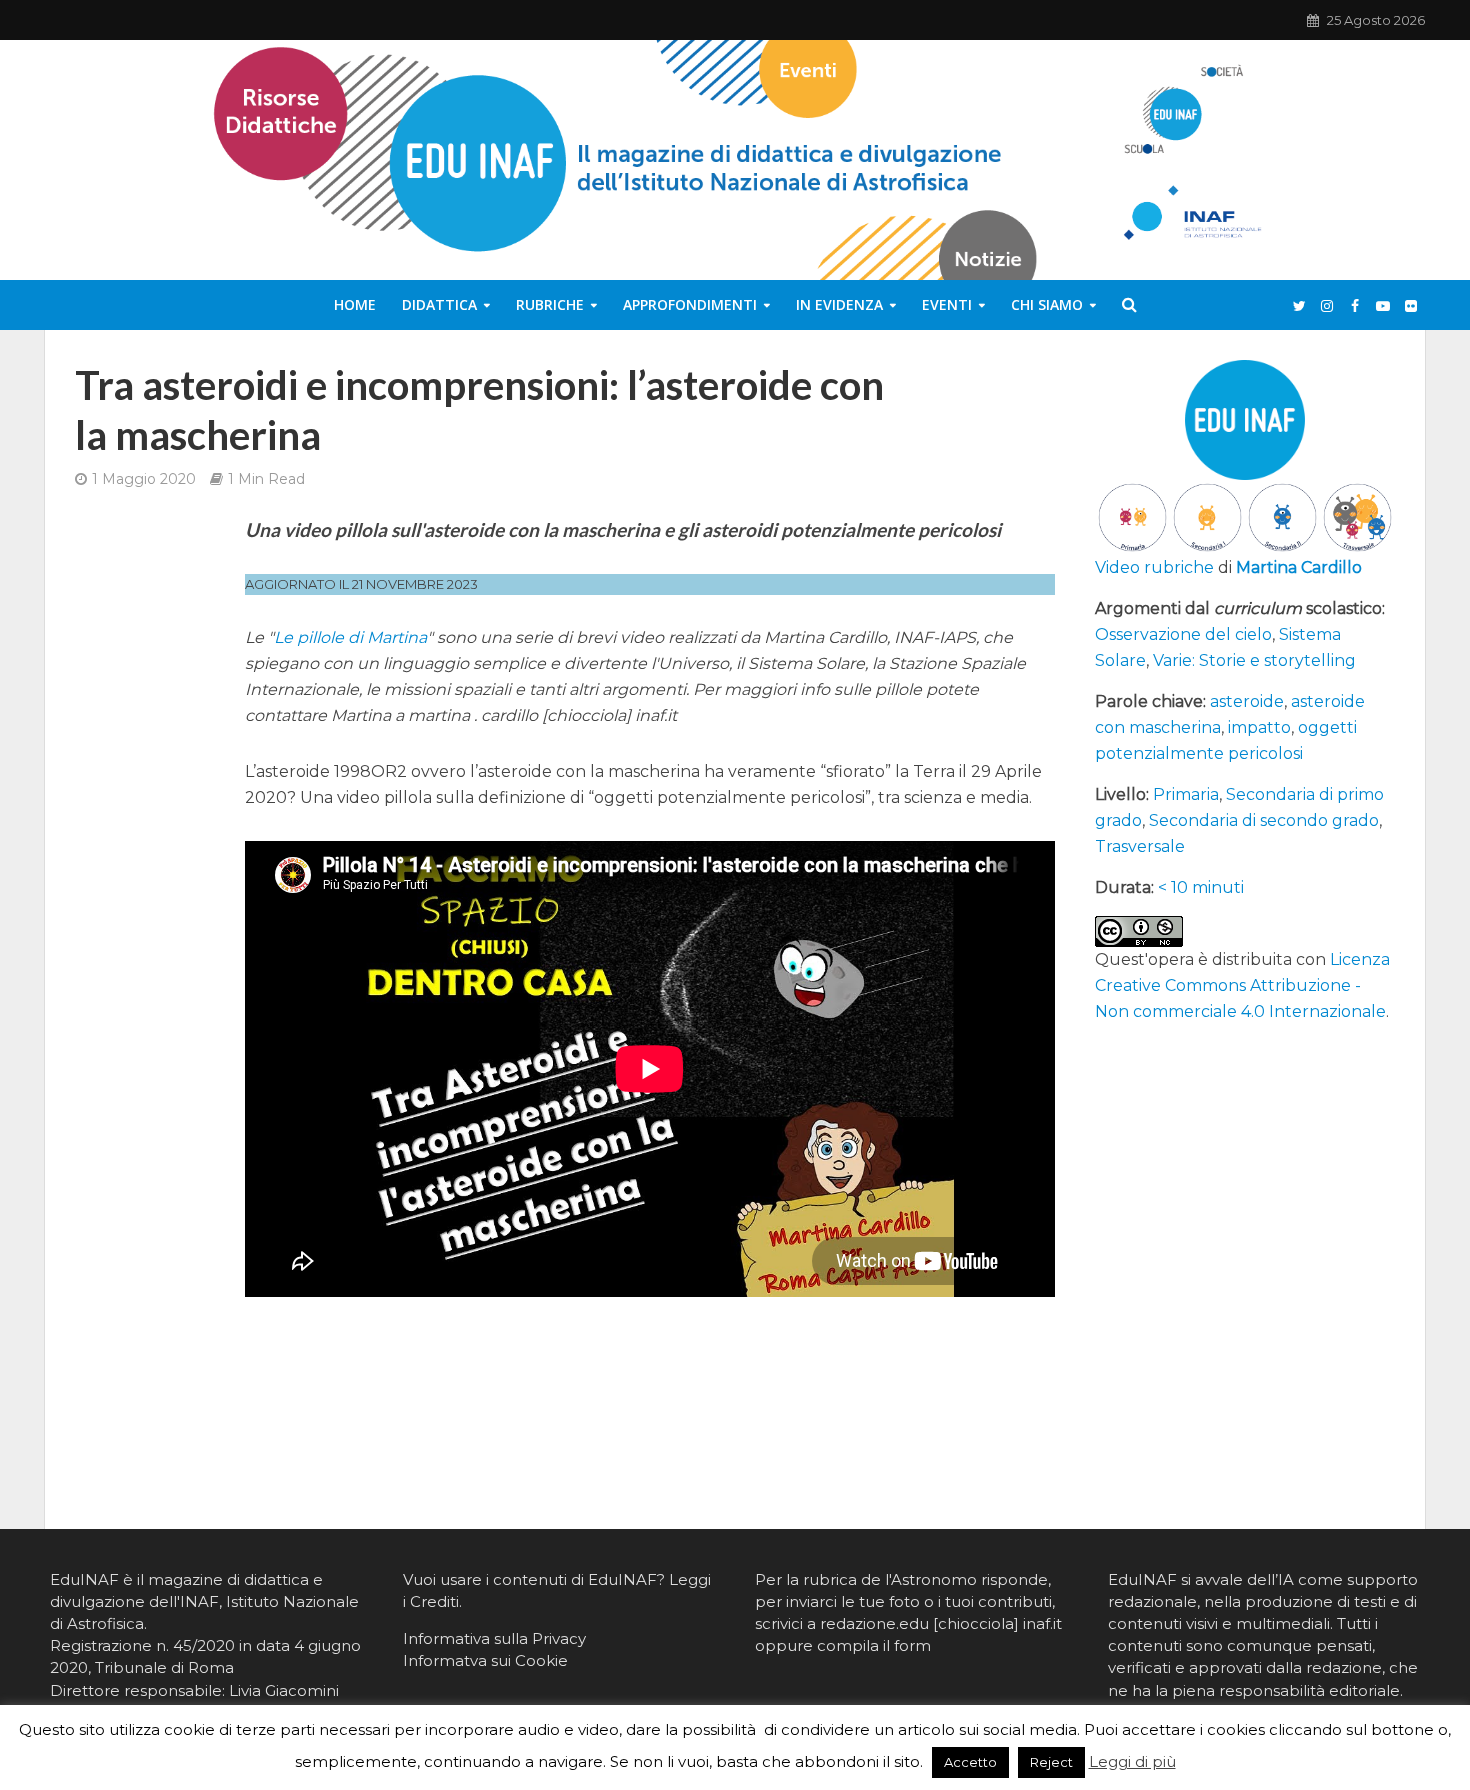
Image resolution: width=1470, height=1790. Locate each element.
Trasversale (1140, 846)
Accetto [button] (970, 1762)
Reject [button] (1051, 1762)
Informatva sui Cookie (485, 1660)
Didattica (439, 304)
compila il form (874, 1645)
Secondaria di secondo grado (1264, 820)
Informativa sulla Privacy (494, 1638)
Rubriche (550, 304)
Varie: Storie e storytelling (1254, 660)
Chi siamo (1047, 304)
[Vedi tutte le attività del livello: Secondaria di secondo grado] (1282, 516)
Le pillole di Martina (350, 637)
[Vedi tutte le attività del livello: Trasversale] (1357, 516)
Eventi (947, 304)
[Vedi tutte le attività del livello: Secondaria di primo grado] (1207, 516)
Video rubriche (1154, 567)
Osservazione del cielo (1183, 634)
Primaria (1186, 794)
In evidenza (839, 304)
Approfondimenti (690, 304)
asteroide (1247, 701)
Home (355, 304)
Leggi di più (1132, 1761)
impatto (1259, 727)
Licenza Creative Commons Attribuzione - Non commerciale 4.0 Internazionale (1242, 985)
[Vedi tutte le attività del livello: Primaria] (1132, 516)
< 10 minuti (1201, 887)
